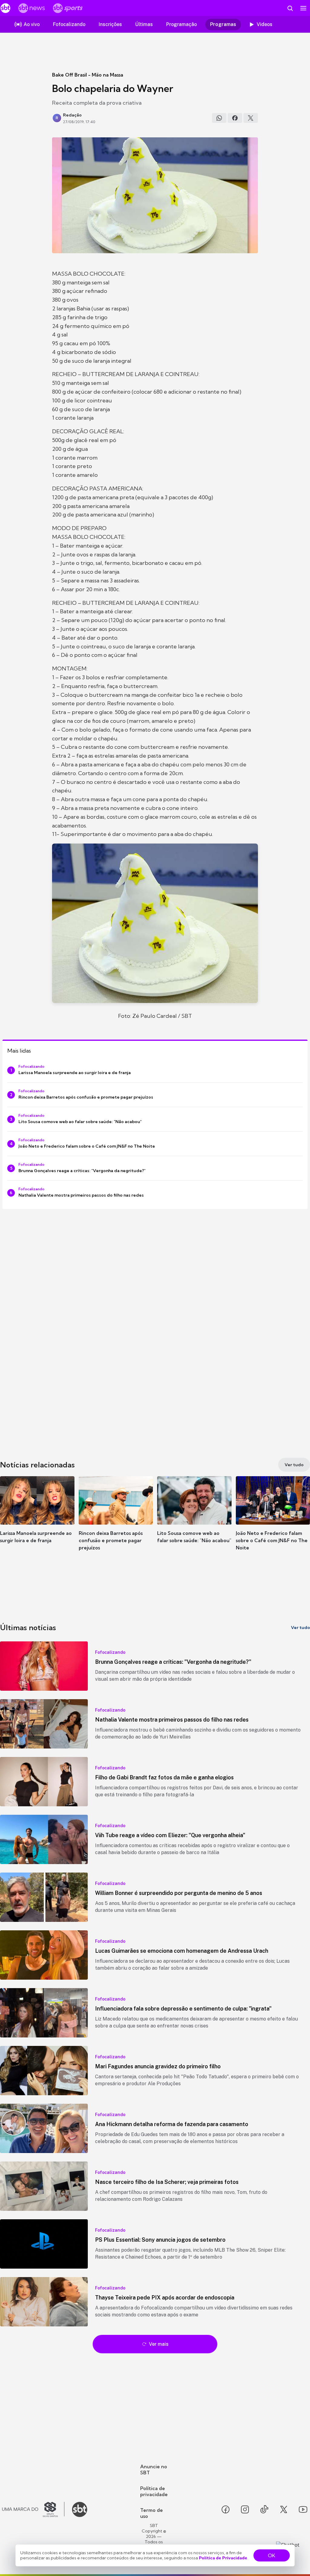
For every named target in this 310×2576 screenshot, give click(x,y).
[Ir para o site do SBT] (80, 2509)
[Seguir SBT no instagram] (245, 2509)
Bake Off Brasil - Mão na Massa (88, 75)
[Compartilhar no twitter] (251, 118)
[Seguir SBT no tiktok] (264, 2509)
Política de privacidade (154, 2491)
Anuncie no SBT (154, 2469)
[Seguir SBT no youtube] (303, 2509)
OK (272, 2555)
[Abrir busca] (290, 8)
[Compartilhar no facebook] (235, 118)
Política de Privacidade (223, 2558)
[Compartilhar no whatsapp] (219, 118)
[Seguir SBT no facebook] (226, 2509)
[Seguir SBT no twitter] (284, 2509)
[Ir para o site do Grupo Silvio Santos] (33, 2509)
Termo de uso (152, 2513)
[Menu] (303, 8)
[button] (37, 1519)
